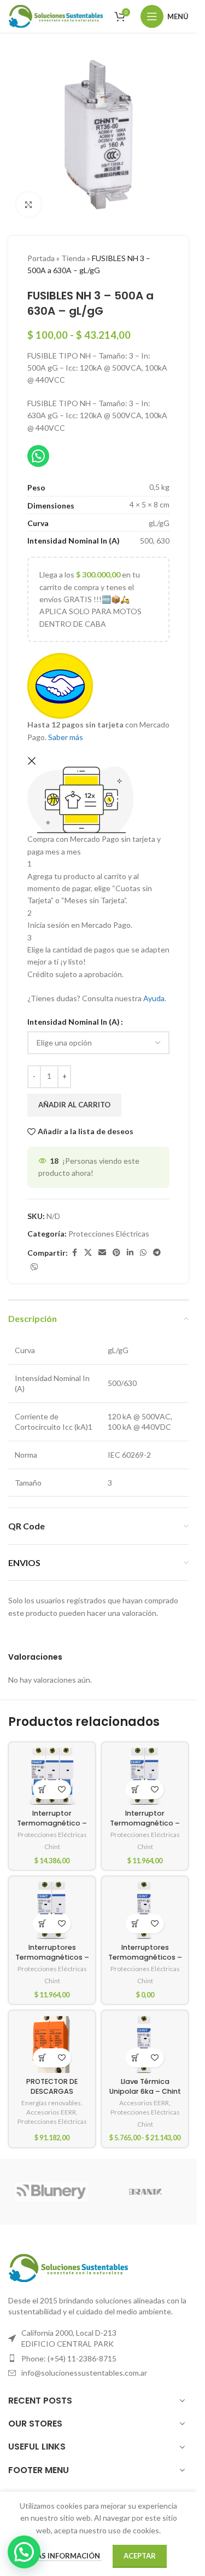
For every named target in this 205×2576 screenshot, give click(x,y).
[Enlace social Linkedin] (130, 1253)
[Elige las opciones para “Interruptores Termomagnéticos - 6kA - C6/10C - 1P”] (135, 1924)
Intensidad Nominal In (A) (74, 1022)
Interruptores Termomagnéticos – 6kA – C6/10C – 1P (145, 1957)
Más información (66, 2556)
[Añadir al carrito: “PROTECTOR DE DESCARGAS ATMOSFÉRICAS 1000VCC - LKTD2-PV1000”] (42, 2058)
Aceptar (140, 2556)
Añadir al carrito (74, 1105)
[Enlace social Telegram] (157, 1253)
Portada (41, 258)
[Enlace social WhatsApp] (143, 1253)
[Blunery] (51, 2192)
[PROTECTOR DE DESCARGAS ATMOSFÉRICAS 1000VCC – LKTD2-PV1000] (52, 2044)
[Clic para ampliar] (29, 204)
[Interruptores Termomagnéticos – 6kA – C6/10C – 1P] (145, 1910)
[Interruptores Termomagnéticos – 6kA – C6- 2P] (52, 1910)
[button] (24, 2552)
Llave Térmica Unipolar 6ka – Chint (145, 2086)
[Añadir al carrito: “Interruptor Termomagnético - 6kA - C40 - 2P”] (135, 1790)
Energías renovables (51, 2103)
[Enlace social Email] (102, 1253)
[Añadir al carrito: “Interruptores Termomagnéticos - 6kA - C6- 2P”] (42, 1924)
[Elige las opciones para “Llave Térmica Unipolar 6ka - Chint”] (135, 2058)
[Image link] (68, 2267)
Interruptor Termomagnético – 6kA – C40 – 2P (145, 1823)
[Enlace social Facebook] (74, 1253)
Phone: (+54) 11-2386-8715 (69, 2358)
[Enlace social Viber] (34, 1267)
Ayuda (154, 998)
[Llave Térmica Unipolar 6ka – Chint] (145, 2044)
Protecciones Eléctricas (109, 1234)
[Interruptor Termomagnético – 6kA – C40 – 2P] (145, 1776)
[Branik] (145, 2192)
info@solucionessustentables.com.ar (84, 2373)
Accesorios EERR (51, 2112)
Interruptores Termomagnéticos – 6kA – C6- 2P (52, 1957)
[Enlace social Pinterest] (116, 1253)
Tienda (73, 258)
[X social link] (88, 1253)
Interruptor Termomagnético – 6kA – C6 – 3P (52, 1823)
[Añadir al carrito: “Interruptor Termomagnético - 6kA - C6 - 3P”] (42, 1790)
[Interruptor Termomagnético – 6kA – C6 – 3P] (52, 1776)
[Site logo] (56, 16)
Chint (52, 1847)
